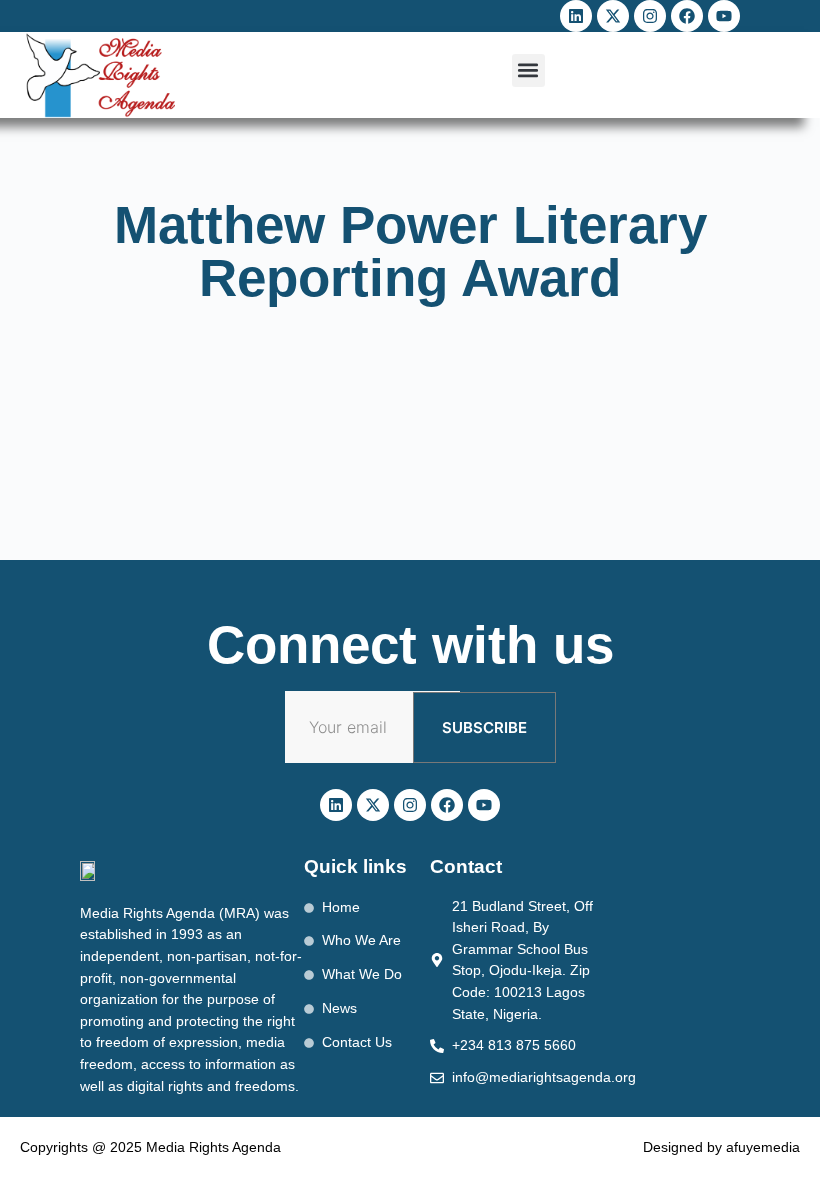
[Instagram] (650, 16)
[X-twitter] (613, 16)
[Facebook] (687, 16)
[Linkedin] (576, 16)
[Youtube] (724, 16)
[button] (528, 70)
